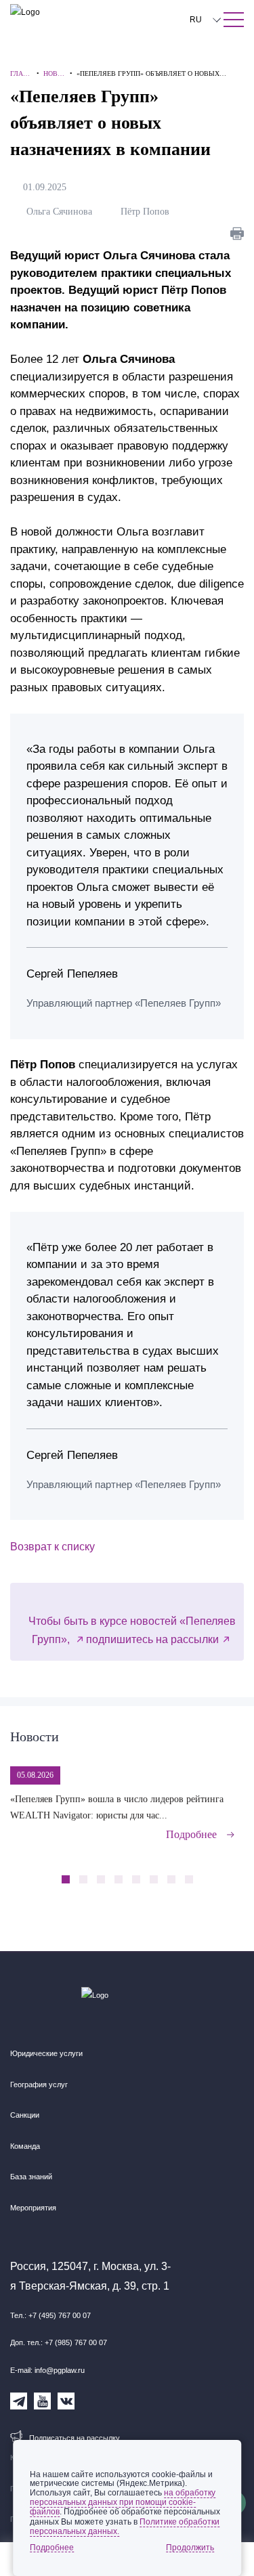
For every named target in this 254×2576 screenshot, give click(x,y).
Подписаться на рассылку (75, 2438)
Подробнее (191, 1834)
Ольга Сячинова (62, 212)
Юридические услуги (46, 2053)
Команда (25, 2146)
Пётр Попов (148, 212)
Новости (35, 1737)
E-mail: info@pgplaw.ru (47, 2370)
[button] (212, 1872)
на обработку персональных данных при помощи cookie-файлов (123, 2502)
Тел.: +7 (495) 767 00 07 (50, 2315)
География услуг (39, 2084)
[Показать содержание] (234, 20)
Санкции (25, 2115)
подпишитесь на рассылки (152, 1639)
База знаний (31, 2177)
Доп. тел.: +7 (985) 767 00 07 (59, 2342)
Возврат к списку (52, 1547)
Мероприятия (33, 2208)
